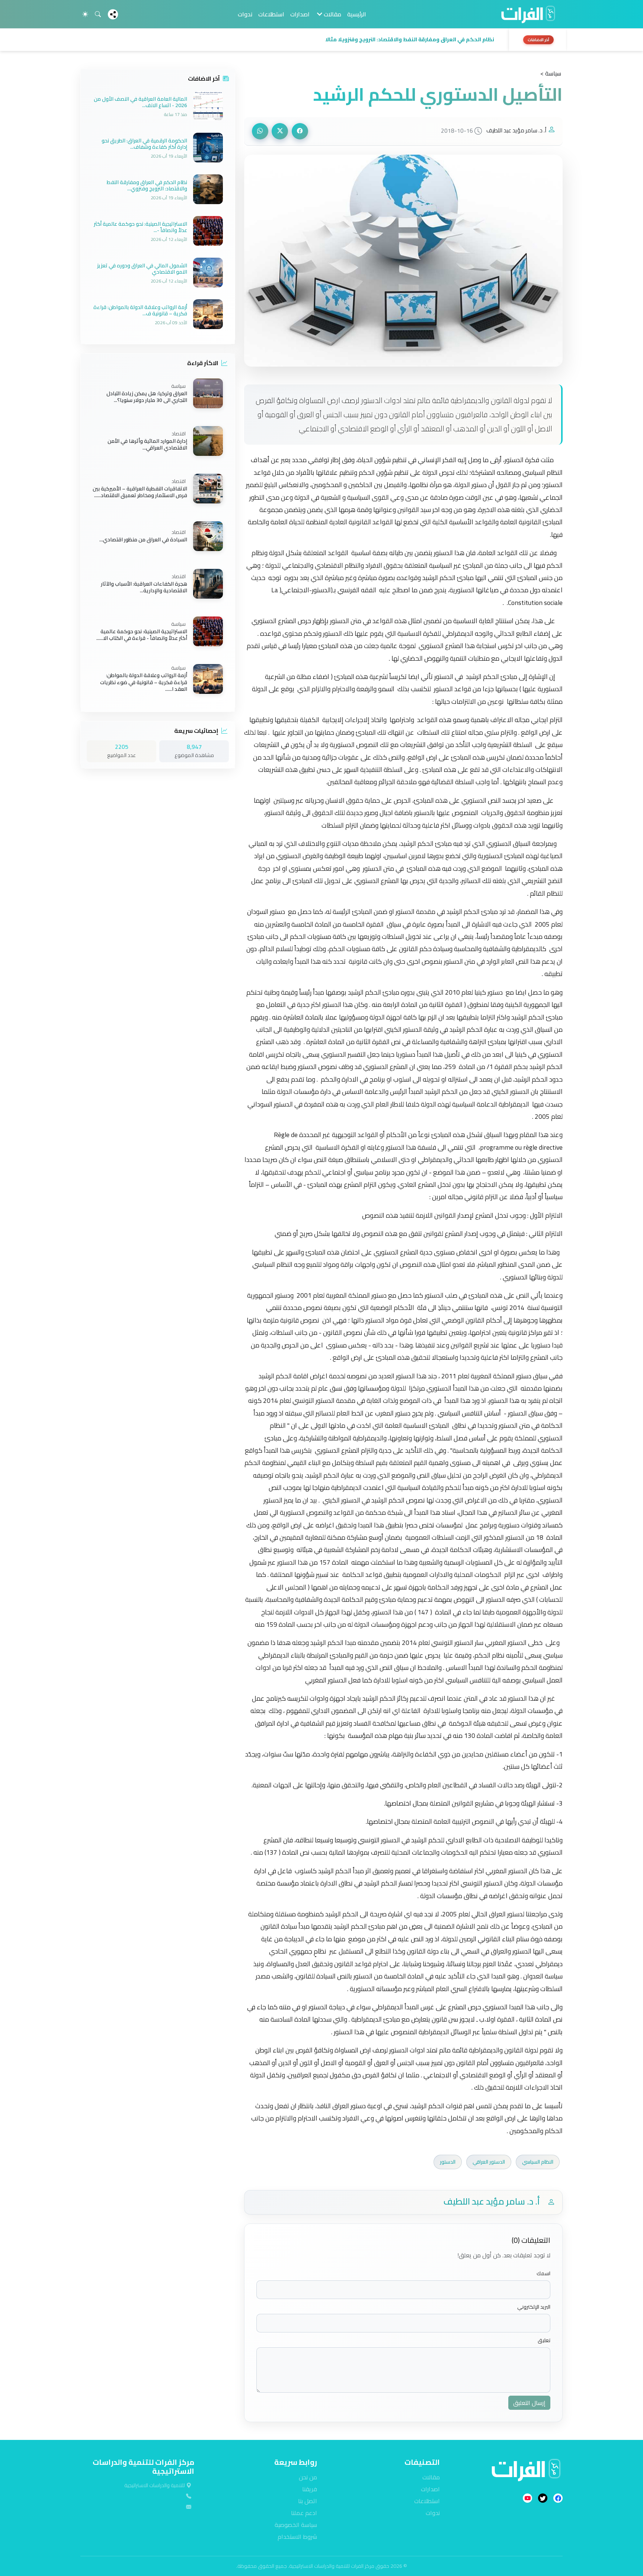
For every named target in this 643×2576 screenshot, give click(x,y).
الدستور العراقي (489, 2162)
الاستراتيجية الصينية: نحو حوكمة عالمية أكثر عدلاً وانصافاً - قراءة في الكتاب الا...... (142, 635)
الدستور (448, 2162)
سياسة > (551, 73)
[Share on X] (280, 131)
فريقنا (310, 2489)
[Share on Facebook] (300, 131)
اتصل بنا (308, 2501)
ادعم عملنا (304, 2513)
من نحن (308, 2477)
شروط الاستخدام (297, 2537)
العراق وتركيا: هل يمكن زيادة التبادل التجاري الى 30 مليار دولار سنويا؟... (147, 397)
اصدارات (300, 14)
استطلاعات (271, 14)
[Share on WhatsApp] (260, 131)
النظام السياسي (538, 2162)
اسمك (543, 2274)
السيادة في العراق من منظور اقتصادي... (143, 540)
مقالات (431, 2477)
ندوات (245, 14)
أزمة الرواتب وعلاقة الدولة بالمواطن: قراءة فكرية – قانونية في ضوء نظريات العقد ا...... (144, 682)
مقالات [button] (332, 14)
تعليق (544, 2340)
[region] (321, 40)
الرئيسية (357, 14)
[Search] (98, 14)
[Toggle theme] (85, 14)
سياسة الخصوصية (296, 2525)
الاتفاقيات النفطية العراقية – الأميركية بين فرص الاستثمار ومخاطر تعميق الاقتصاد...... (140, 492)
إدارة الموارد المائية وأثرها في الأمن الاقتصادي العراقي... (147, 444)
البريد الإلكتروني (534, 2307)
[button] (292, 40)
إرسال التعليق (529, 2403)
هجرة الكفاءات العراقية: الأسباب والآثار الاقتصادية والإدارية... (144, 587)
